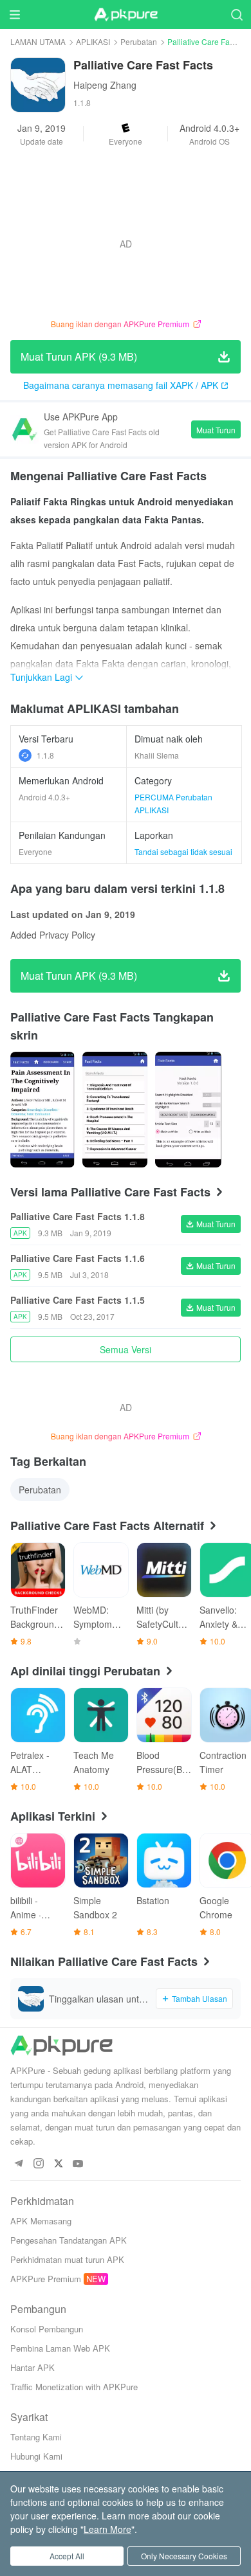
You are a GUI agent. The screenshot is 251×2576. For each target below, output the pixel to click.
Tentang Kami (36, 2437)
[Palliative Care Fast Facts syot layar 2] (188, 1110)
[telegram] (18, 2164)
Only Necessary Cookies (184, 2556)
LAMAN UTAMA (38, 41)
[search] (237, 14)
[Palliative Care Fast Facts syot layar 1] (115, 1110)
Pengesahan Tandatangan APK (69, 2240)
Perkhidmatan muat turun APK (67, 2259)
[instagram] (38, 2164)
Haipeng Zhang (105, 85)
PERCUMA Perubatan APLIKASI (173, 803)
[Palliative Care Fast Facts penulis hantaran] (42, 1110)
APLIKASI (93, 41)
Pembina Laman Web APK (60, 2348)
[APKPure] (126, 15)
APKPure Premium (46, 2279)
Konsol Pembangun (47, 2329)
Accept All (67, 2556)
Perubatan (139, 41)
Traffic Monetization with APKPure (74, 2387)
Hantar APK (33, 2367)
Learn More (107, 2529)
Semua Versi (126, 1349)
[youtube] (78, 2164)
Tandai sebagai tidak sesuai (183, 851)
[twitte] (58, 2164)
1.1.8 (45, 755)
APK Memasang (41, 2221)
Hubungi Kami (36, 2456)
